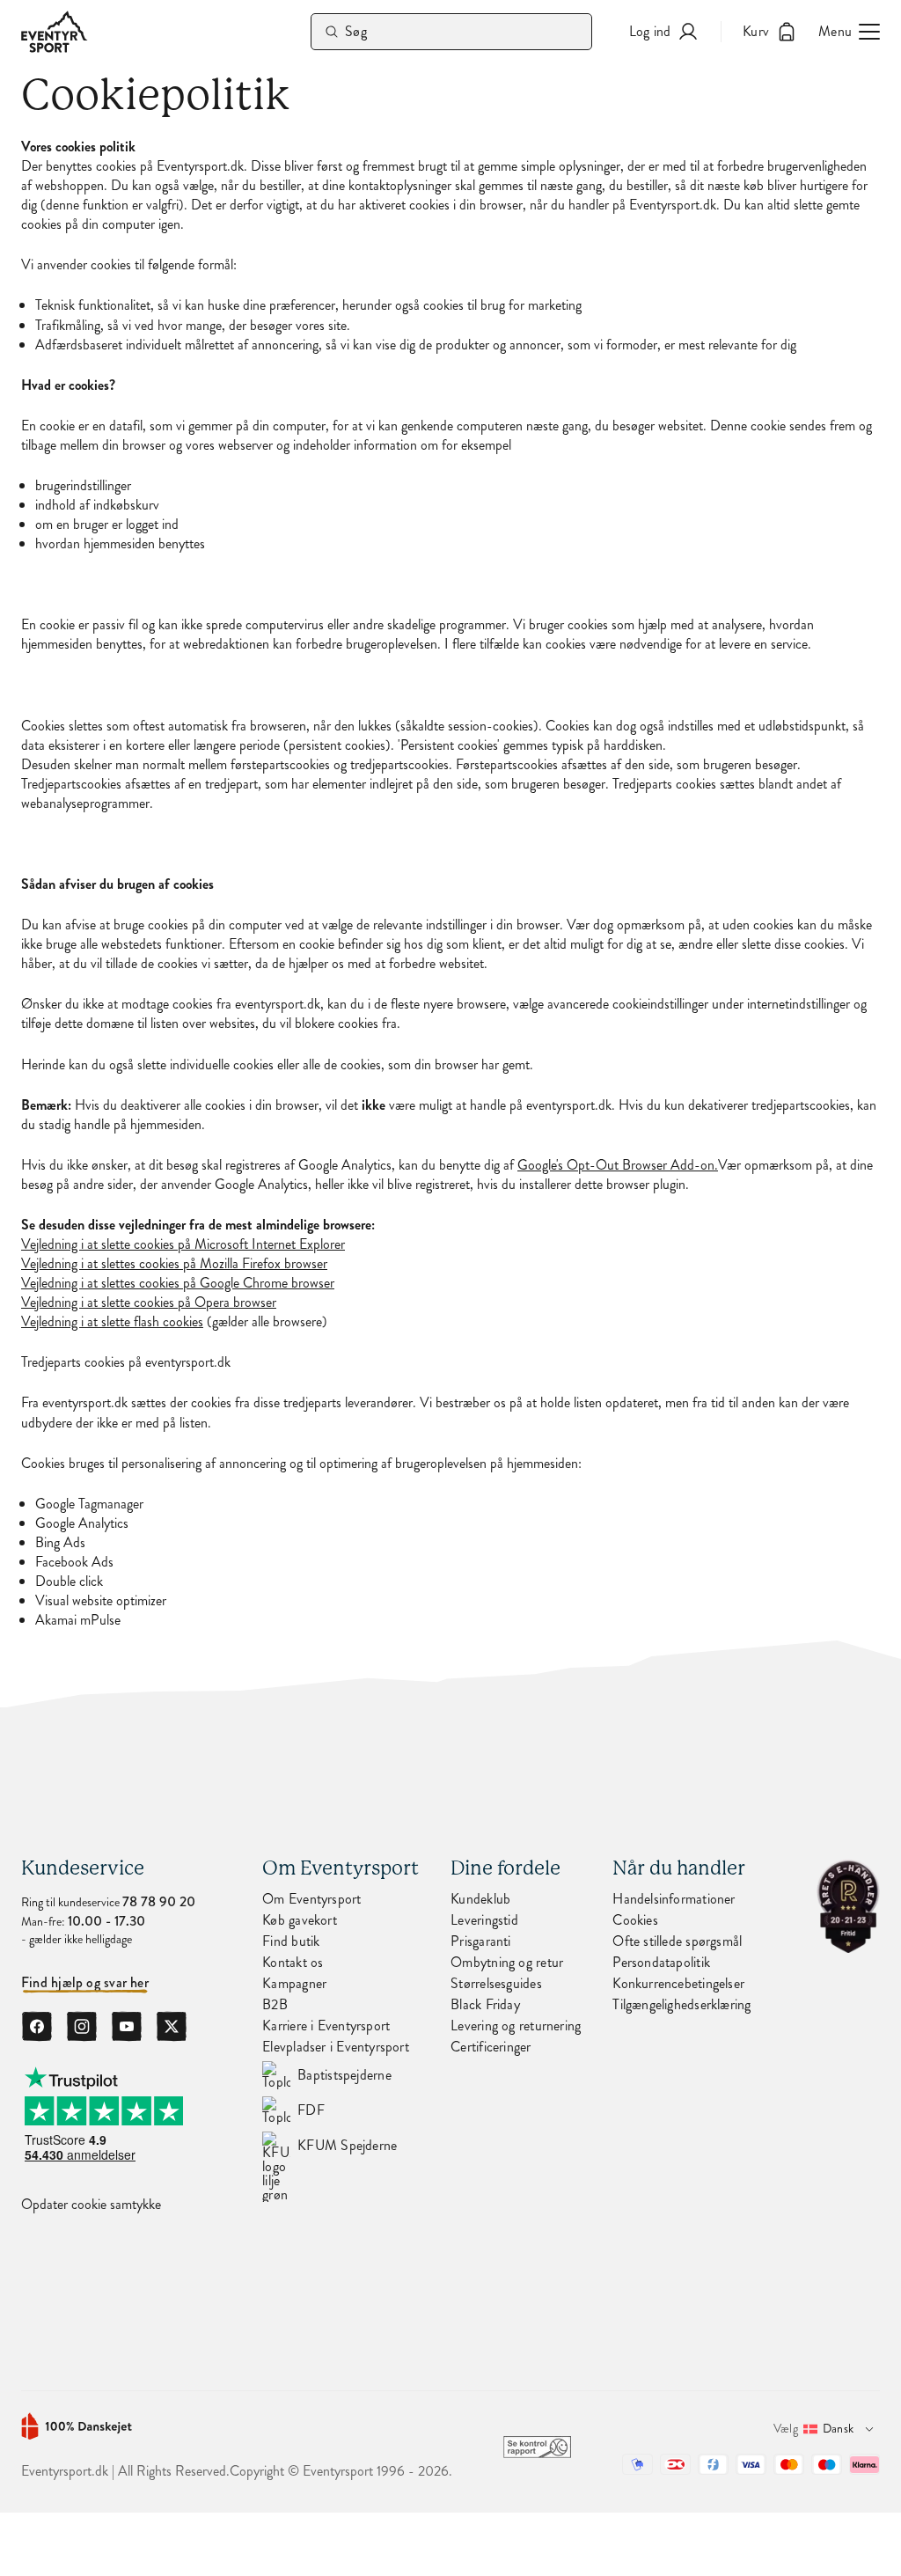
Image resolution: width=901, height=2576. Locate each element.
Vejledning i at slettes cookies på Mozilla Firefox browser (174, 1264)
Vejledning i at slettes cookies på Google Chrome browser (178, 1283)
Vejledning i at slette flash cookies (112, 1322)
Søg (356, 31)
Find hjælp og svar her (85, 1983)
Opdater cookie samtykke (91, 2205)
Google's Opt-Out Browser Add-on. (618, 1165)
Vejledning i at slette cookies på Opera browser (149, 1303)
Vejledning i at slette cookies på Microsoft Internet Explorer (183, 1244)
